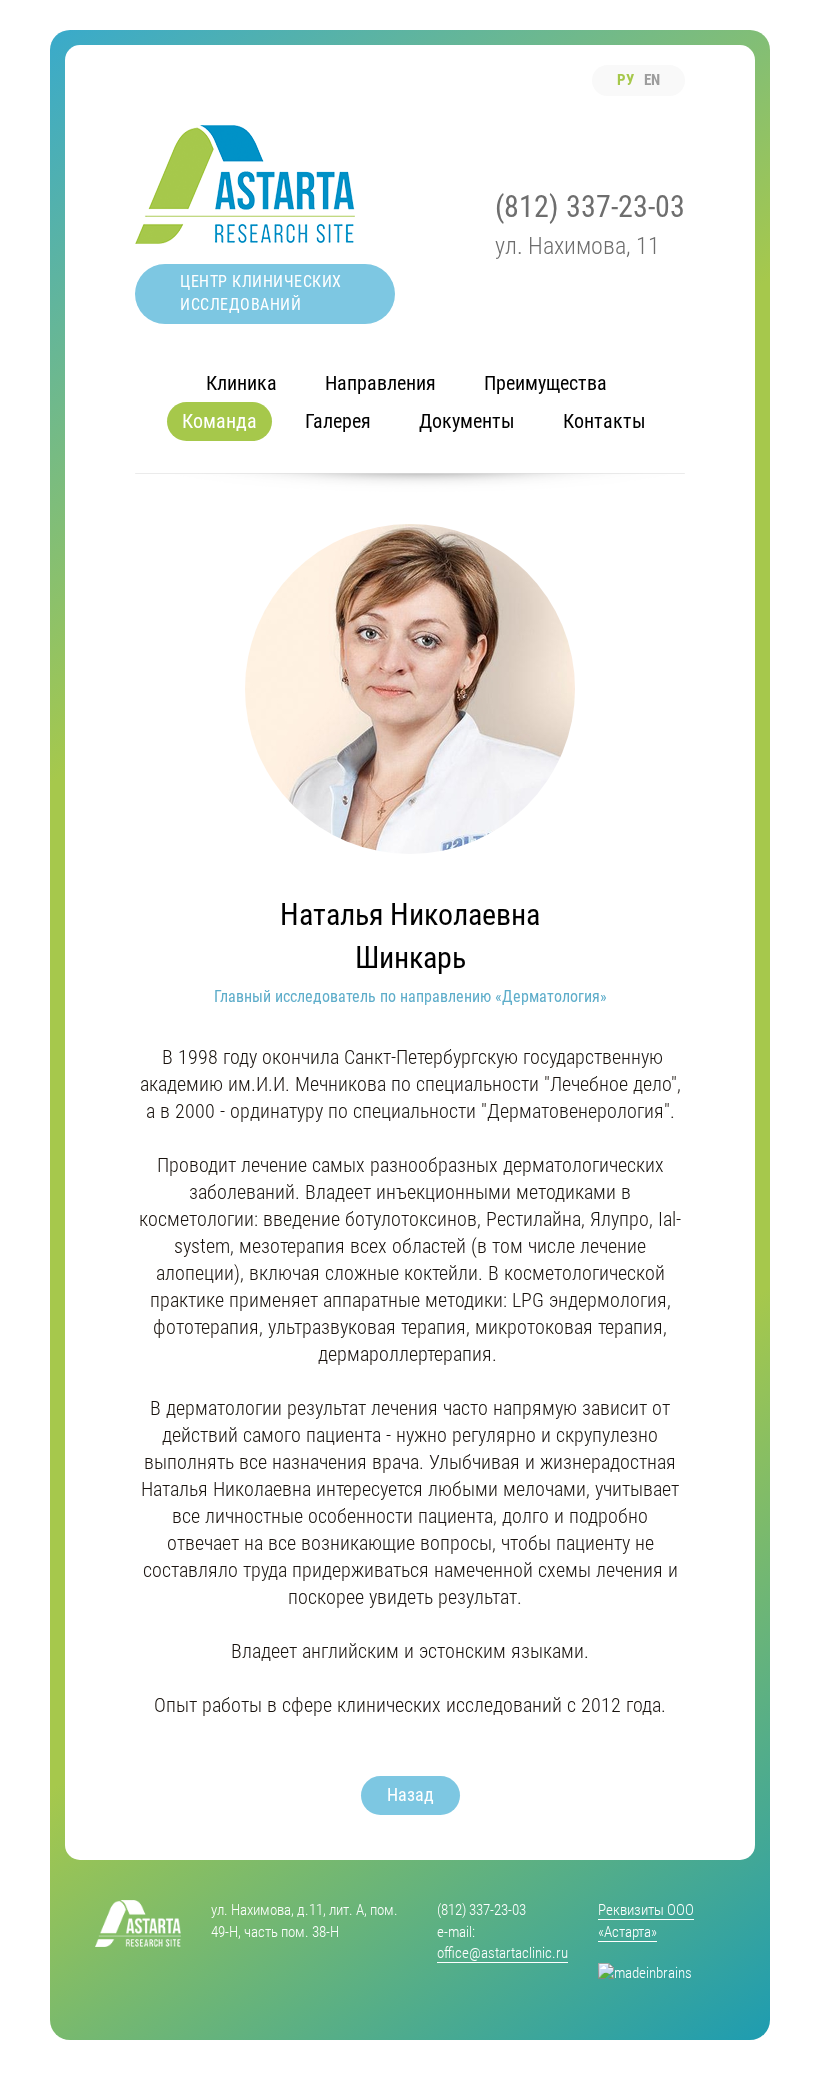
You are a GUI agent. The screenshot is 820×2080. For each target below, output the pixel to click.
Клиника (241, 383)
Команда (219, 421)
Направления (380, 383)
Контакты (604, 421)
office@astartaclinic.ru (502, 1953)
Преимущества (545, 383)
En (652, 80)
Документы (467, 421)
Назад (410, 1794)
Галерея (338, 421)
